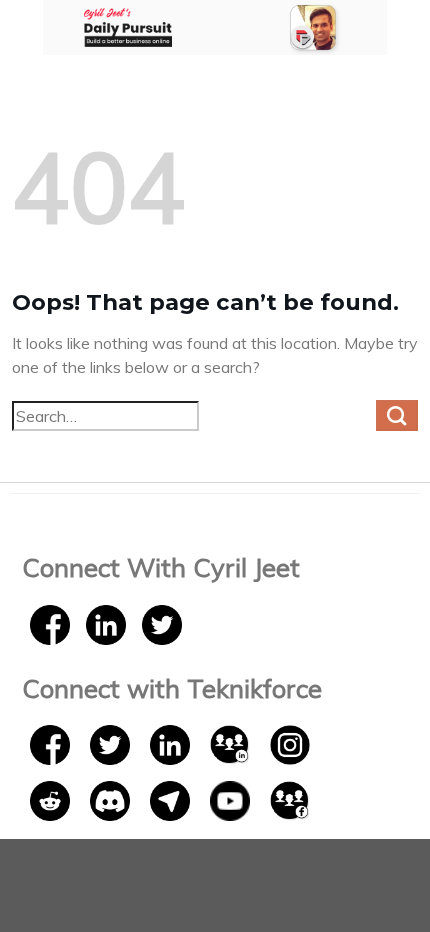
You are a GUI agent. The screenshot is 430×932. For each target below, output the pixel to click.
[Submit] (397, 416)
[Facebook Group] (290, 799)
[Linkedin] (106, 623)
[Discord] (112, 799)
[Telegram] (172, 799)
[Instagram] (290, 743)
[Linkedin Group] (232, 743)
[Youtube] (232, 799)
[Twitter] (162, 623)
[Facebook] (50, 623)
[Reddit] (52, 799)
